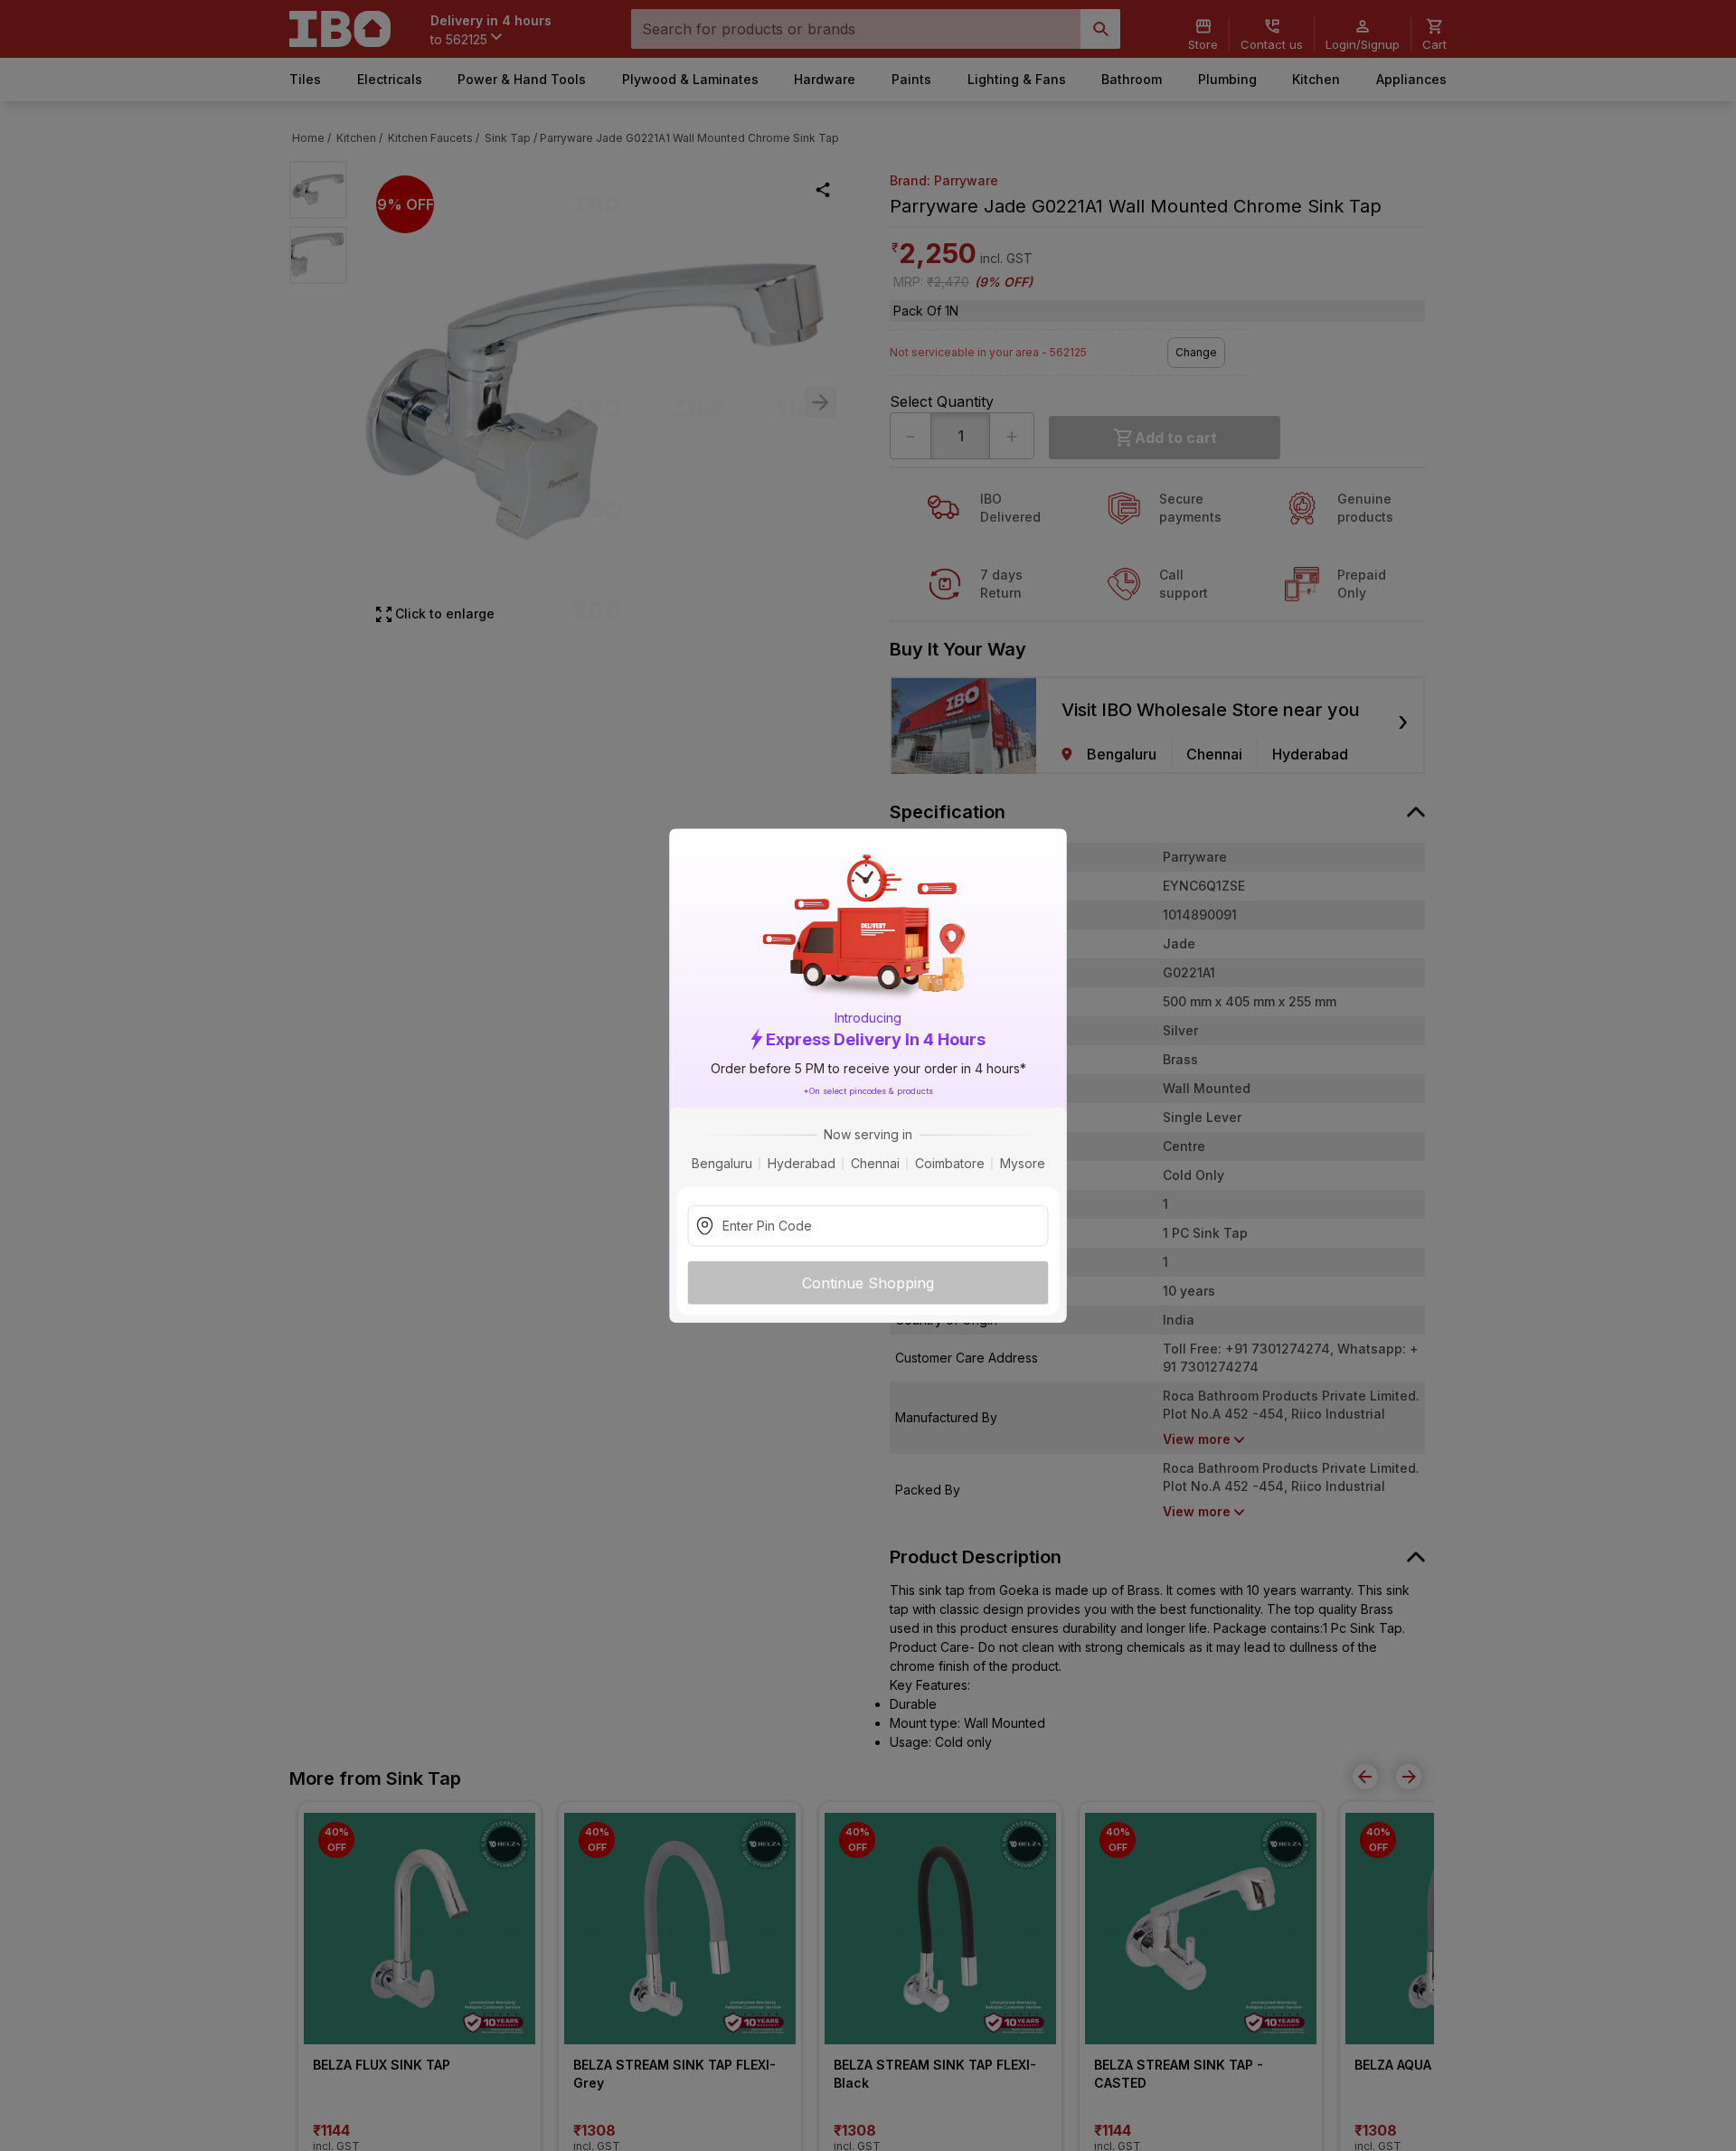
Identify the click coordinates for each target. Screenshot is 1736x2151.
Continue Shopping (868, 1283)
